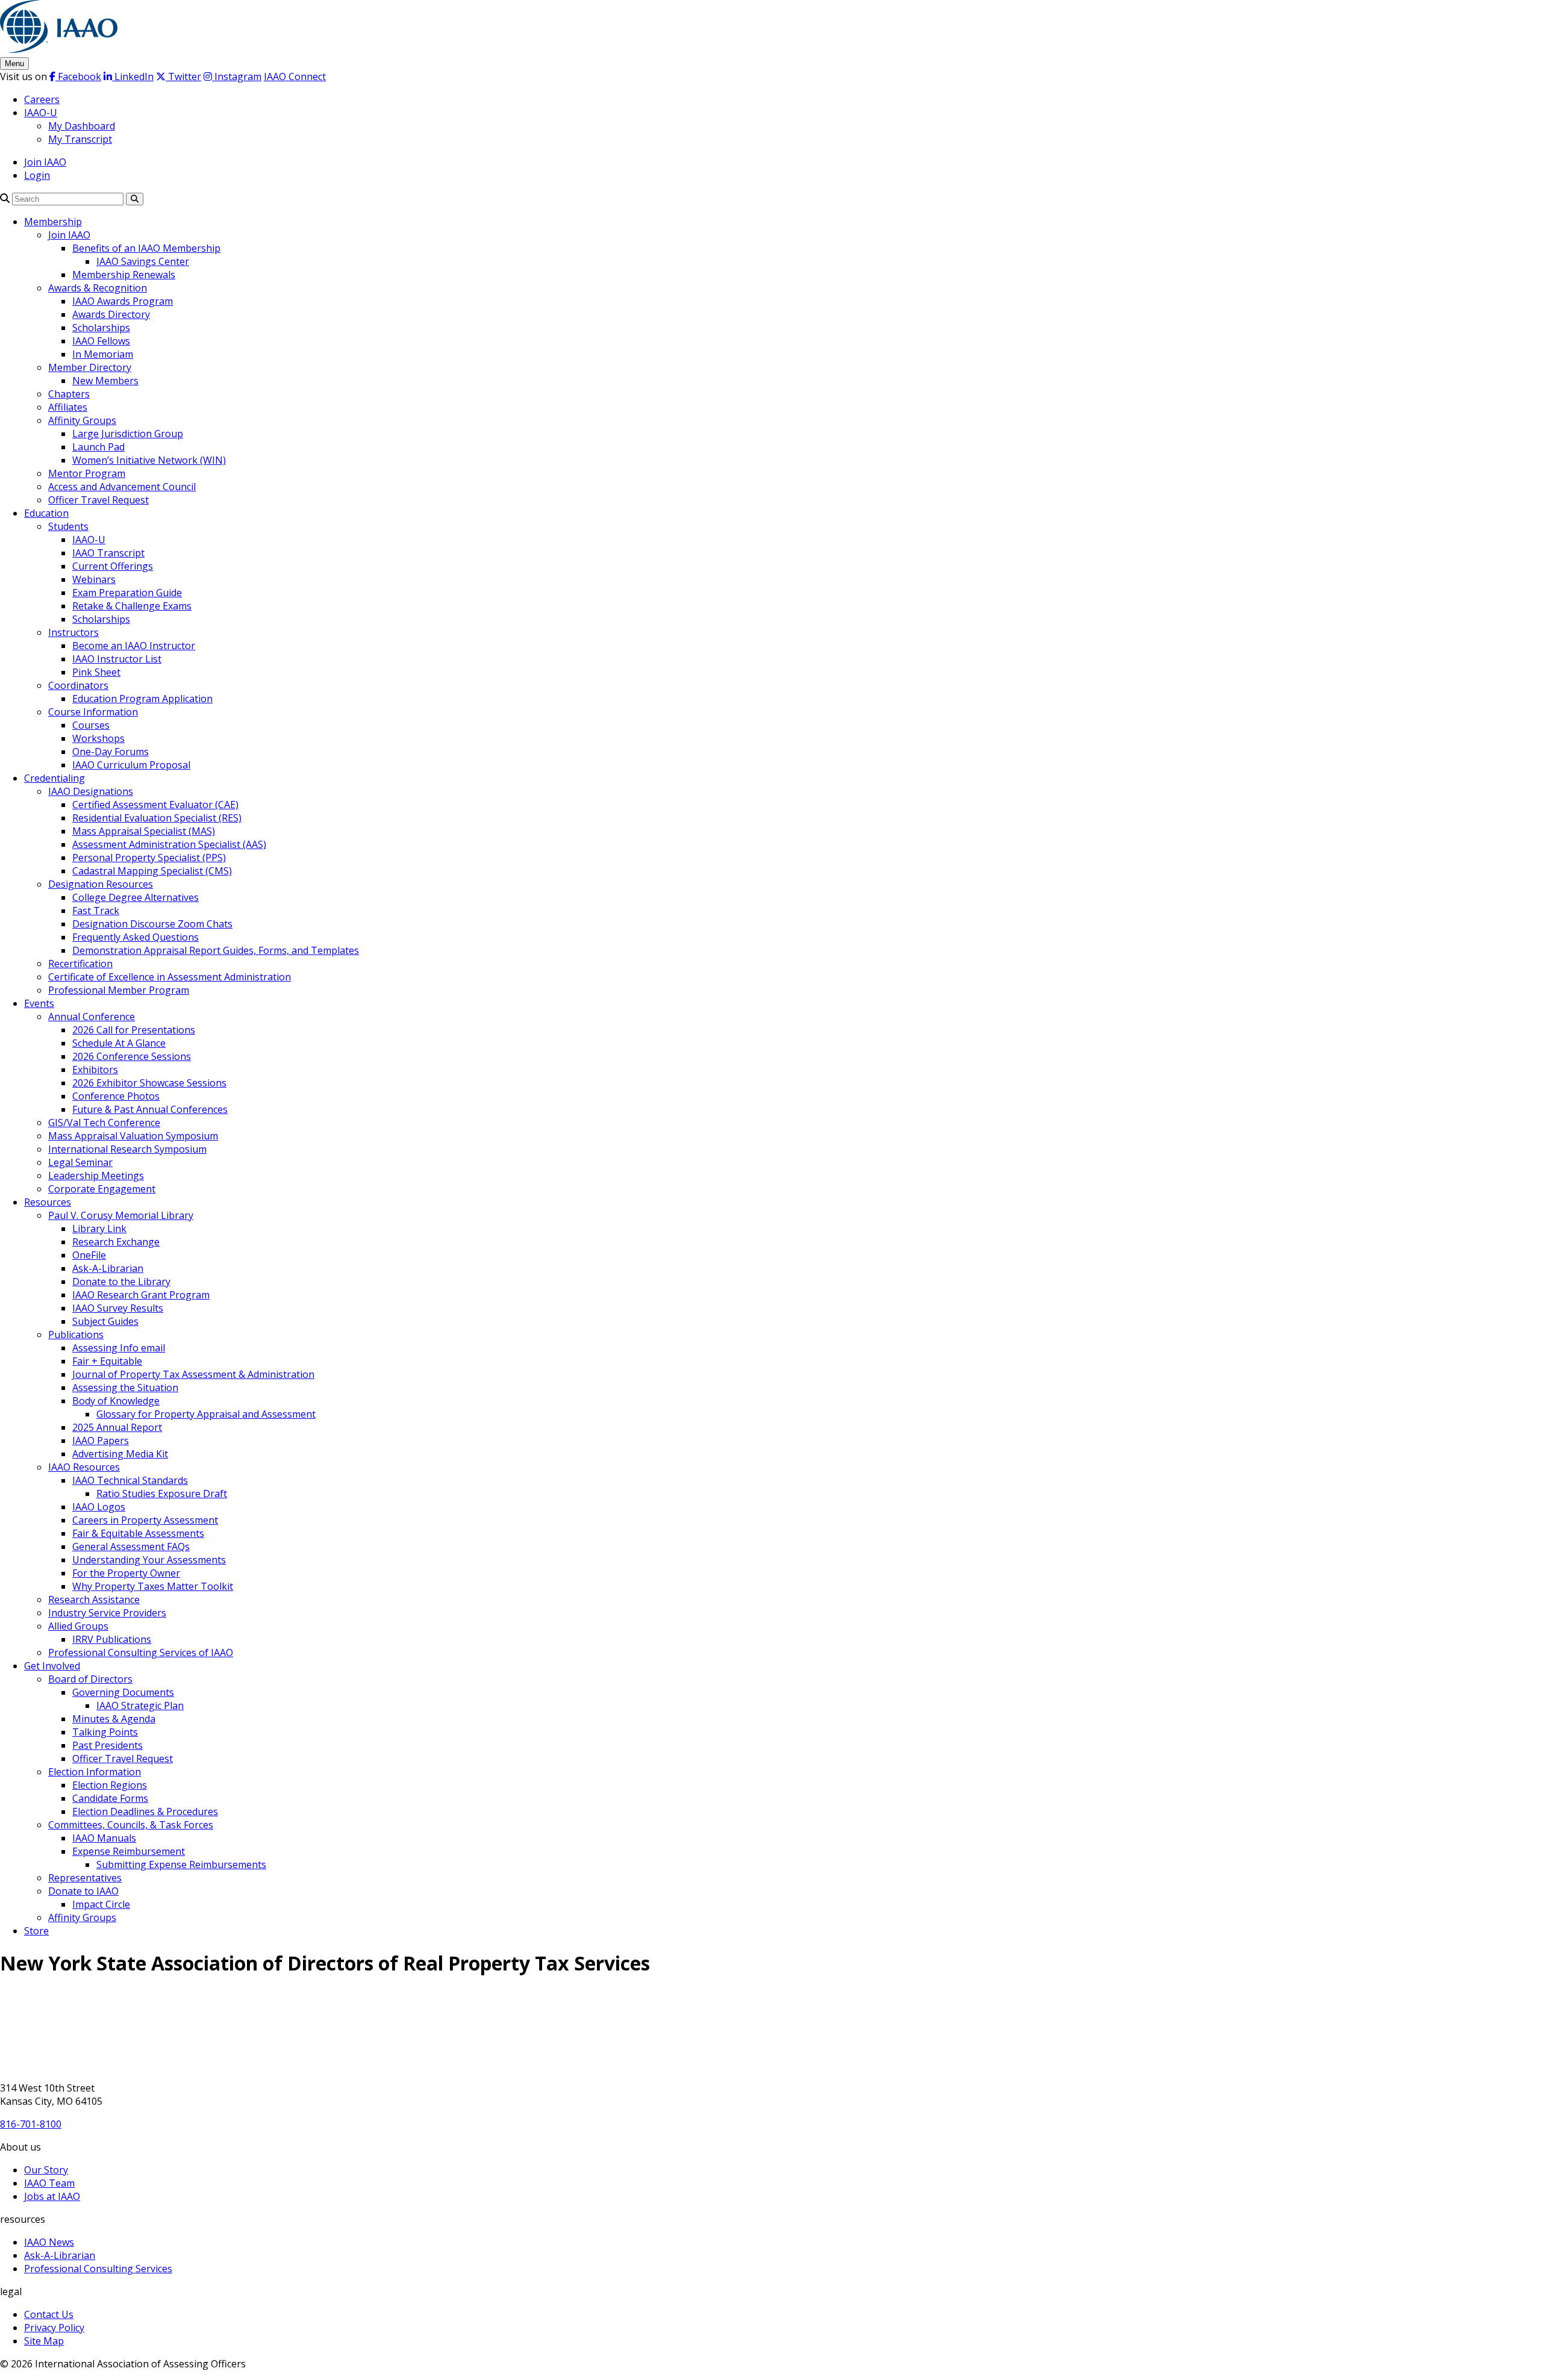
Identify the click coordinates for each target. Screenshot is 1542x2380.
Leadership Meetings (96, 1176)
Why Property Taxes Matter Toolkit (153, 1586)
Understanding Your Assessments (149, 1560)
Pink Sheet (96, 672)
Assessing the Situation (125, 1388)
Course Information (93, 712)
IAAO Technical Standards (130, 1480)
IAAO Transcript (108, 553)
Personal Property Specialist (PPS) (149, 858)
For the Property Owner (126, 1573)
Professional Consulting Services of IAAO (141, 1653)
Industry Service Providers (107, 1613)
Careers (42, 99)
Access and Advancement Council (122, 487)
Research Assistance (94, 1600)
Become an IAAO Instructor (134, 646)
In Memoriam (103, 354)
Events (39, 1003)
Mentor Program (87, 473)
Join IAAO (45, 162)
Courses (91, 725)
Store (36, 1931)
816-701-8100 (31, 2124)
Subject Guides (105, 1321)
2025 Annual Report (117, 1427)
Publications (76, 1335)
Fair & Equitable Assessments (138, 1533)
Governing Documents (123, 1692)
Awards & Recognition (98, 288)
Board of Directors (90, 1679)
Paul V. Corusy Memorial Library (121, 1215)
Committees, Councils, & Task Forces (131, 1825)
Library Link (99, 1229)
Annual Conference (92, 1017)
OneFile (89, 1255)
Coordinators (78, 685)
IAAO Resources (84, 1467)
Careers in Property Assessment (145, 1520)
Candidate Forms (110, 1798)
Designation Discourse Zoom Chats (152, 924)
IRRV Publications (112, 1639)
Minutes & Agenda (114, 1719)
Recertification (80, 964)
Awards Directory (111, 314)
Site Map (44, 2341)
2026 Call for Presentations (134, 1030)
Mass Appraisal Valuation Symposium (133, 1136)
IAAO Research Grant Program (141, 1295)
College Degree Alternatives (136, 897)
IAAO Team (49, 2183)
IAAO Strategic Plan (140, 1706)
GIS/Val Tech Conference (104, 1123)
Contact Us (49, 2314)
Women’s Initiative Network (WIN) (149, 460)
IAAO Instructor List (117, 659)
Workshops (98, 738)
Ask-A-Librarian (108, 1268)
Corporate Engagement (102, 1189)
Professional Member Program (119, 990)
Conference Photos (116, 1096)
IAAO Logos (99, 1507)
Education (46, 513)
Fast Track (96, 911)
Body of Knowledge (116, 1401)
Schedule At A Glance (119, 1043)
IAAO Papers (101, 1441)
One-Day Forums (111, 752)
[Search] (5, 198)
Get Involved (52, 1666)
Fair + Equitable (107, 1361)
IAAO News (49, 2242)
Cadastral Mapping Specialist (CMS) (152, 871)
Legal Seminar (80, 1162)
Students (68, 526)
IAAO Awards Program (123, 301)
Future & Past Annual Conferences (150, 1109)
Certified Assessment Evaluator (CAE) (155, 805)
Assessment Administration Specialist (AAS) (169, 844)
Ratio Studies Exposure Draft (162, 1494)
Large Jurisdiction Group (128, 434)
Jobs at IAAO (52, 2196)
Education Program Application (142, 699)
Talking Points (105, 1732)
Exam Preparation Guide (127, 593)
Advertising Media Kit (120, 1454)
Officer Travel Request (98, 500)
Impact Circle (101, 1904)
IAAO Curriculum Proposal (131, 765)
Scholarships (101, 328)
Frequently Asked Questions (136, 937)
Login (37, 175)
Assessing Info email (119, 1348)
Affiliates (68, 407)
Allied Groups (78, 1626)
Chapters (69, 394)
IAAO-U (41, 113)
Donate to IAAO (83, 1891)
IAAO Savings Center (143, 261)
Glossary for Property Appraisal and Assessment (206, 1414)
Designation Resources (101, 884)
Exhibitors (95, 1070)
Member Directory (90, 367)
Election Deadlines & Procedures (145, 1811)
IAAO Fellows (101, 341)
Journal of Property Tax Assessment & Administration (193, 1374)
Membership (53, 222)
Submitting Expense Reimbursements (181, 1864)
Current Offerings (113, 566)
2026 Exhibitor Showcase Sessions (149, 1083)
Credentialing (55, 778)
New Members (105, 381)
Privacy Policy (54, 2328)
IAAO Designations (91, 791)
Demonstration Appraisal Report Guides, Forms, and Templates (216, 950)
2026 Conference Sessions (132, 1056)
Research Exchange (116, 1242)
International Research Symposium (127, 1149)
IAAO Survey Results (118, 1308)
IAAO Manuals (104, 1838)
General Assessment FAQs (131, 1547)
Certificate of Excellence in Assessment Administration (170, 977)
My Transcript (80, 139)
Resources (48, 1202)
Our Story (46, 2170)
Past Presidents (108, 1745)
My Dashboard (82, 126)
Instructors (73, 632)
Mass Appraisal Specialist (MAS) (144, 831)
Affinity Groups (82, 420)
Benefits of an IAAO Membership (146, 248)
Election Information (95, 1772)
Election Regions (110, 1785)
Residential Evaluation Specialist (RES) (157, 818)
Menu (14, 64)
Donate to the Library (121, 1282)
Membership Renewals (124, 275)
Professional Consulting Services (98, 2269)
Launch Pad (98, 447)
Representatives (85, 1878)
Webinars (94, 579)
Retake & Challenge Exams (132, 606)
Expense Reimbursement (129, 1851)
